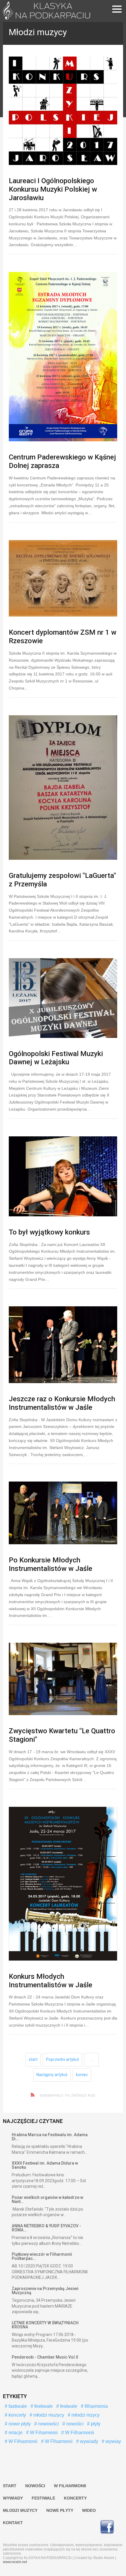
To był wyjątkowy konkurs (49, 1232)
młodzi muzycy (48, 2415)
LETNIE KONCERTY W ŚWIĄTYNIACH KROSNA (45, 2325)
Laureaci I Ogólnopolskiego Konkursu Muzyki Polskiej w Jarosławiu (53, 189)
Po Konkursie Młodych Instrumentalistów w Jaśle (51, 1564)
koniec (82, 2075)
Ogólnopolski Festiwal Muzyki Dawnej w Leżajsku (56, 1058)
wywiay (113, 2441)
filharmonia (96, 2406)
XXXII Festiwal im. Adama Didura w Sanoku (45, 2165)
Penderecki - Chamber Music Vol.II (45, 2357)
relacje (15, 2433)
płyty (95, 2424)
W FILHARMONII (70, 2486)
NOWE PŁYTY (60, 2510)
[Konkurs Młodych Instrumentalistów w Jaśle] (63, 1884)
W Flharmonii (58, 2441)
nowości (74, 2424)
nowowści (48, 2424)
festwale (68, 2406)
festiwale (43, 2406)
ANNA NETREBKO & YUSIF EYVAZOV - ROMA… (46, 2228)
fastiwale (17, 2406)
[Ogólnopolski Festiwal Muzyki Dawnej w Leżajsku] (63, 998)
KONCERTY (75, 2498)
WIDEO (89, 2510)
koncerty (17, 2415)
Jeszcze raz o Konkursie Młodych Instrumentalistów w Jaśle (62, 1403)
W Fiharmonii (43, 2433)
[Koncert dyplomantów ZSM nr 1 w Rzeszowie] (63, 578)
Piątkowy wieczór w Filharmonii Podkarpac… (42, 2256)
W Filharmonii (79, 2433)
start (33, 2059)
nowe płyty (19, 2424)
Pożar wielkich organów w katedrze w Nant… (47, 2199)
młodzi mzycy (85, 2415)
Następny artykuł (52, 2075)
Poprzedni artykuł (62, 2059)
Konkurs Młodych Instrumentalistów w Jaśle (51, 1981)
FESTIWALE (43, 2498)
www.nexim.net (15, 2562)
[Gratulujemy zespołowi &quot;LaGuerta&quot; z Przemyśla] (63, 788)
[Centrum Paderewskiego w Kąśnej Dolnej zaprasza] (63, 357)
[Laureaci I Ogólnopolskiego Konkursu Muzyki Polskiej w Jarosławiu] (63, 111)
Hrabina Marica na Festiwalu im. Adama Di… (50, 2137)
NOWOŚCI (35, 2486)
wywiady (88, 2441)
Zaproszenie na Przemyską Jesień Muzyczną (45, 2291)
